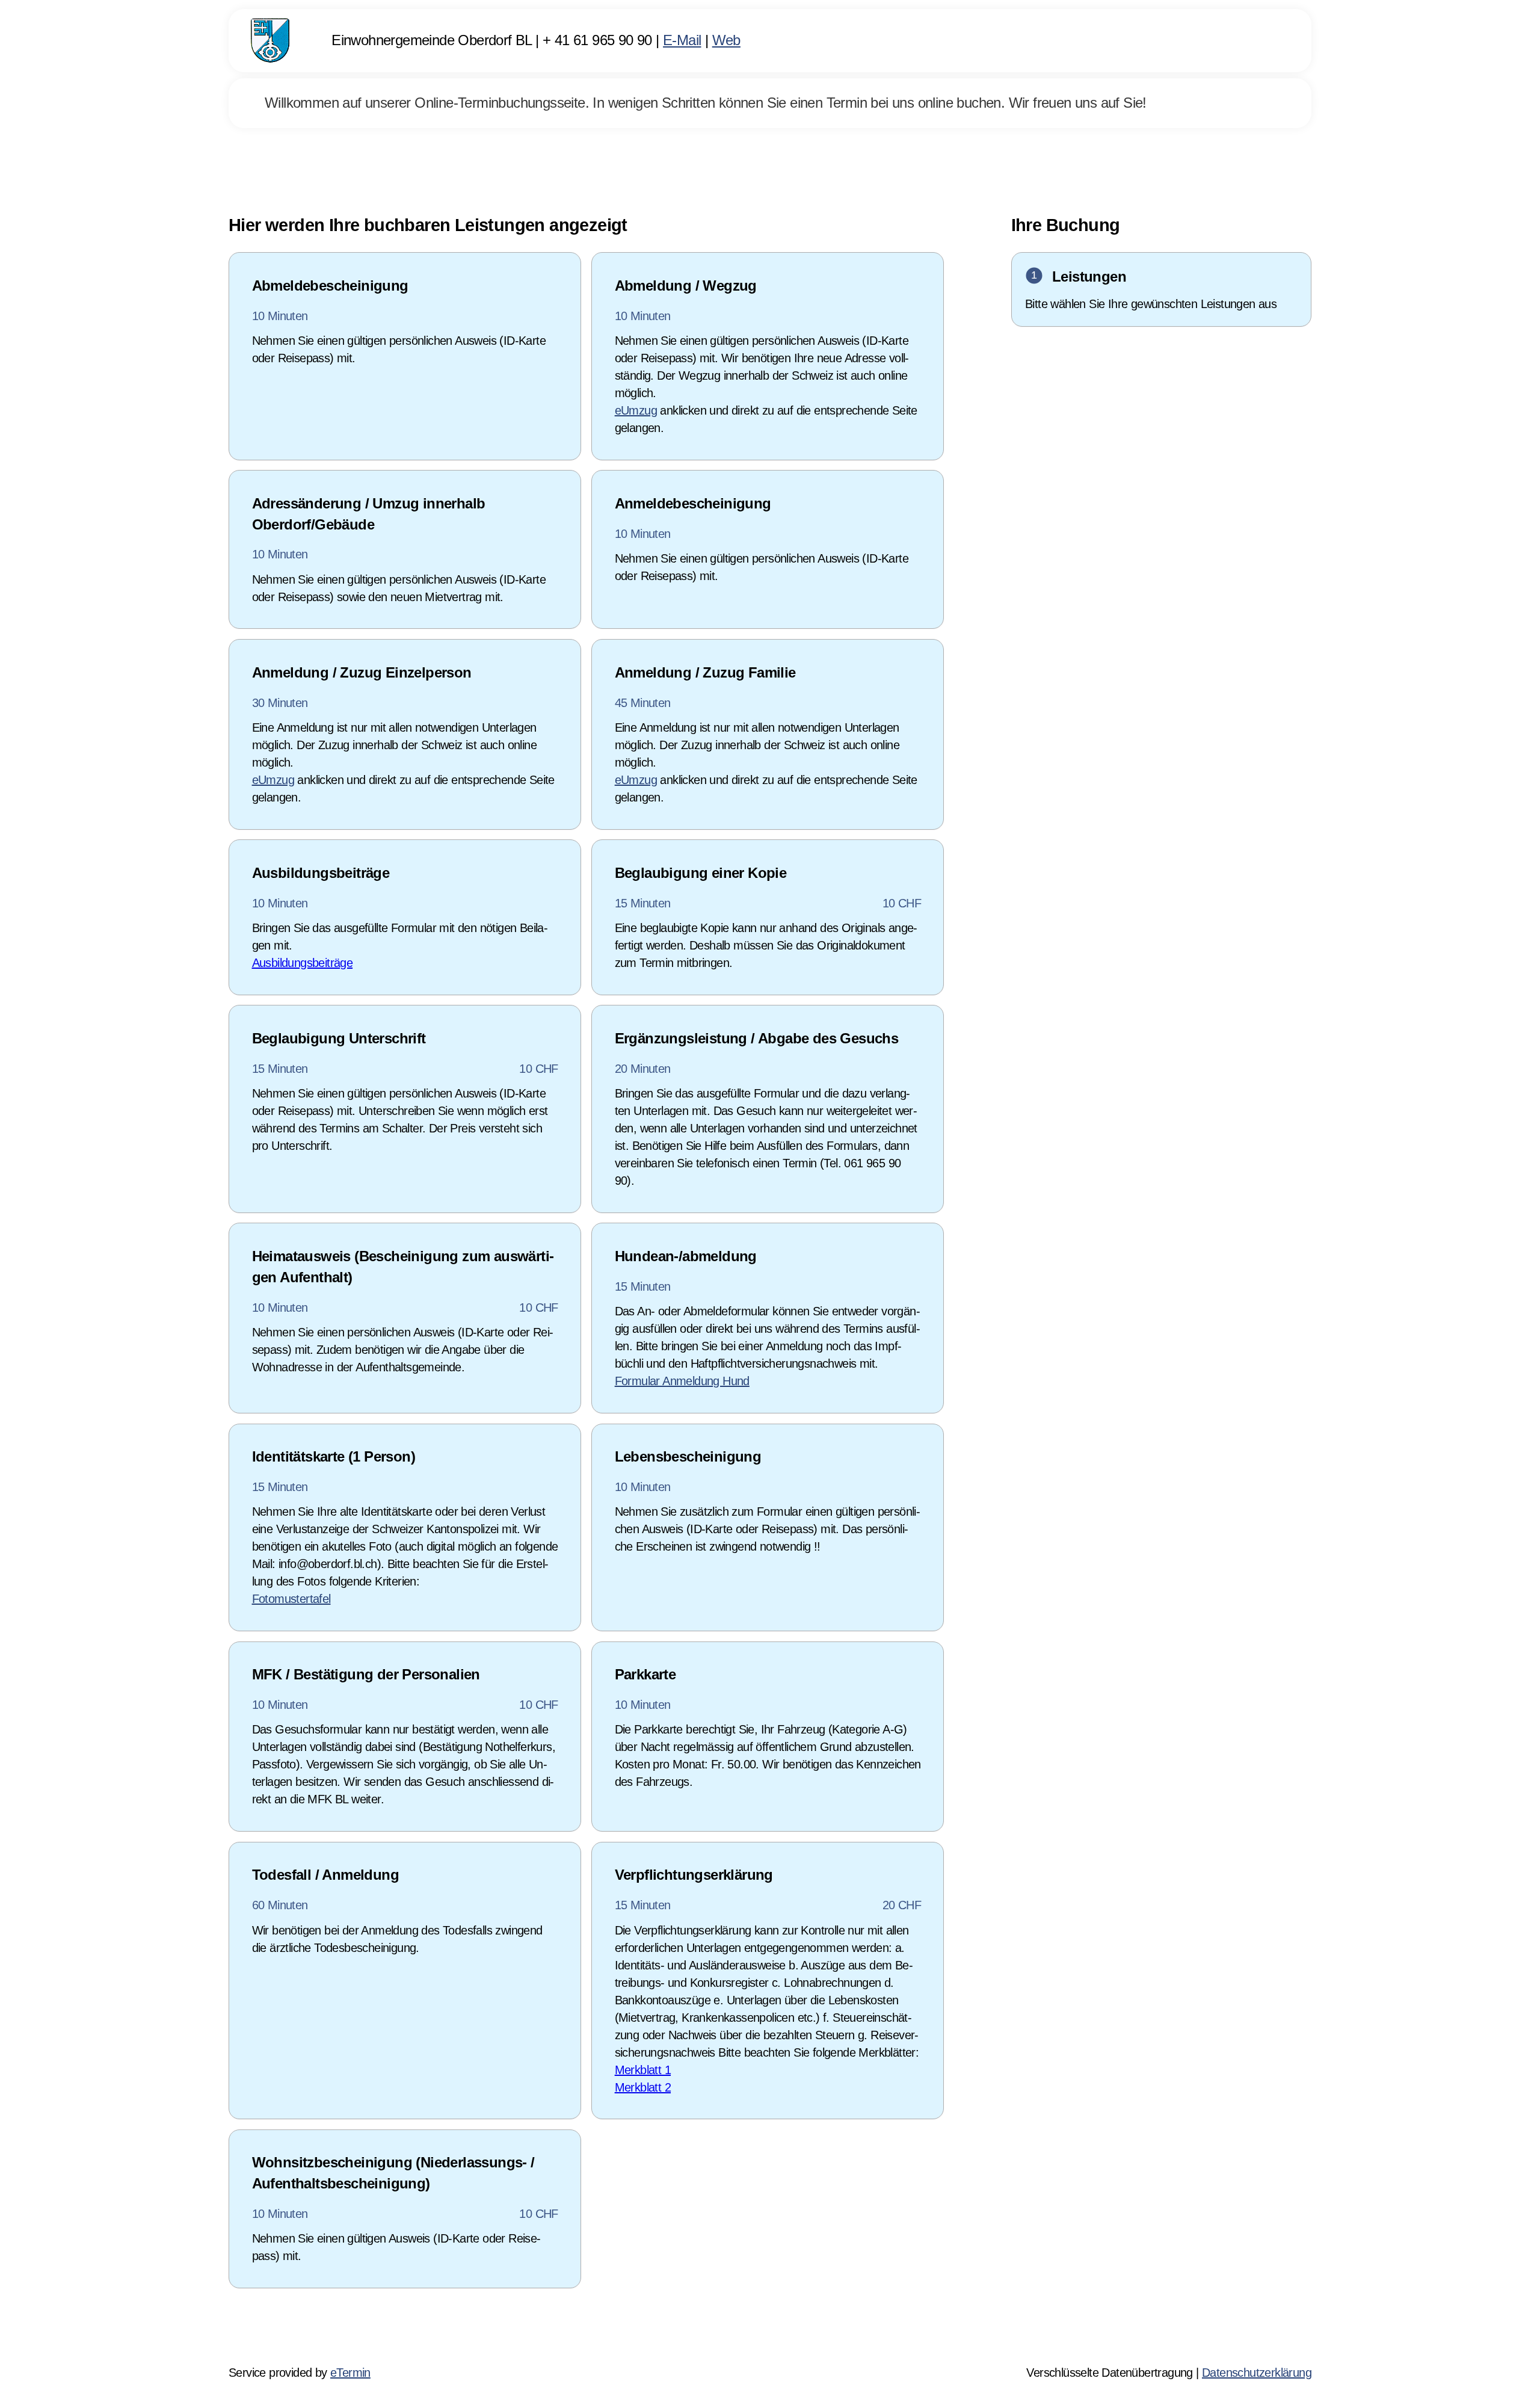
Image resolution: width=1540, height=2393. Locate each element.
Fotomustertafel (291, 1599)
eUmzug (636, 410)
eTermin (350, 2373)
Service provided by (300, 2373)
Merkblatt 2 (643, 2087)
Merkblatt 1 (643, 2070)
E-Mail (682, 40)
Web (726, 40)
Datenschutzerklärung (1257, 2373)
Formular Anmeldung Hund (682, 1381)
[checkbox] (405, 356)
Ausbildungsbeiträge (303, 963)
